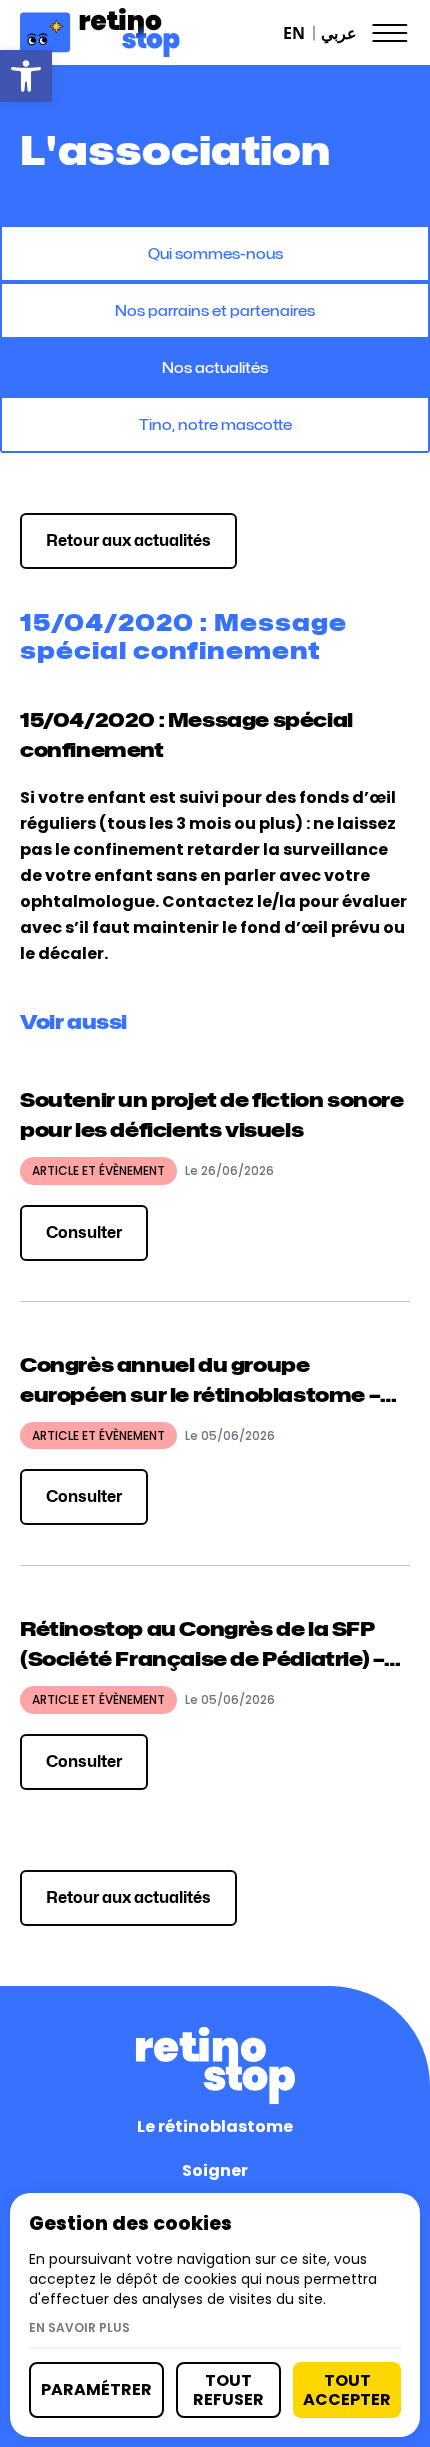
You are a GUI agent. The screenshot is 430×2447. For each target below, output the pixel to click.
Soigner (215, 2170)
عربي (339, 33)
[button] (26, 76)
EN (294, 33)
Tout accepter (347, 2390)
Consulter (84, 1232)
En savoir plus (79, 2328)
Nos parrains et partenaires (215, 310)
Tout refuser (228, 2390)
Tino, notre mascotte (215, 424)
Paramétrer (96, 2389)
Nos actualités (215, 367)
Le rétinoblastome (215, 2126)
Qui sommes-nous (215, 253)
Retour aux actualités (128, 540)
